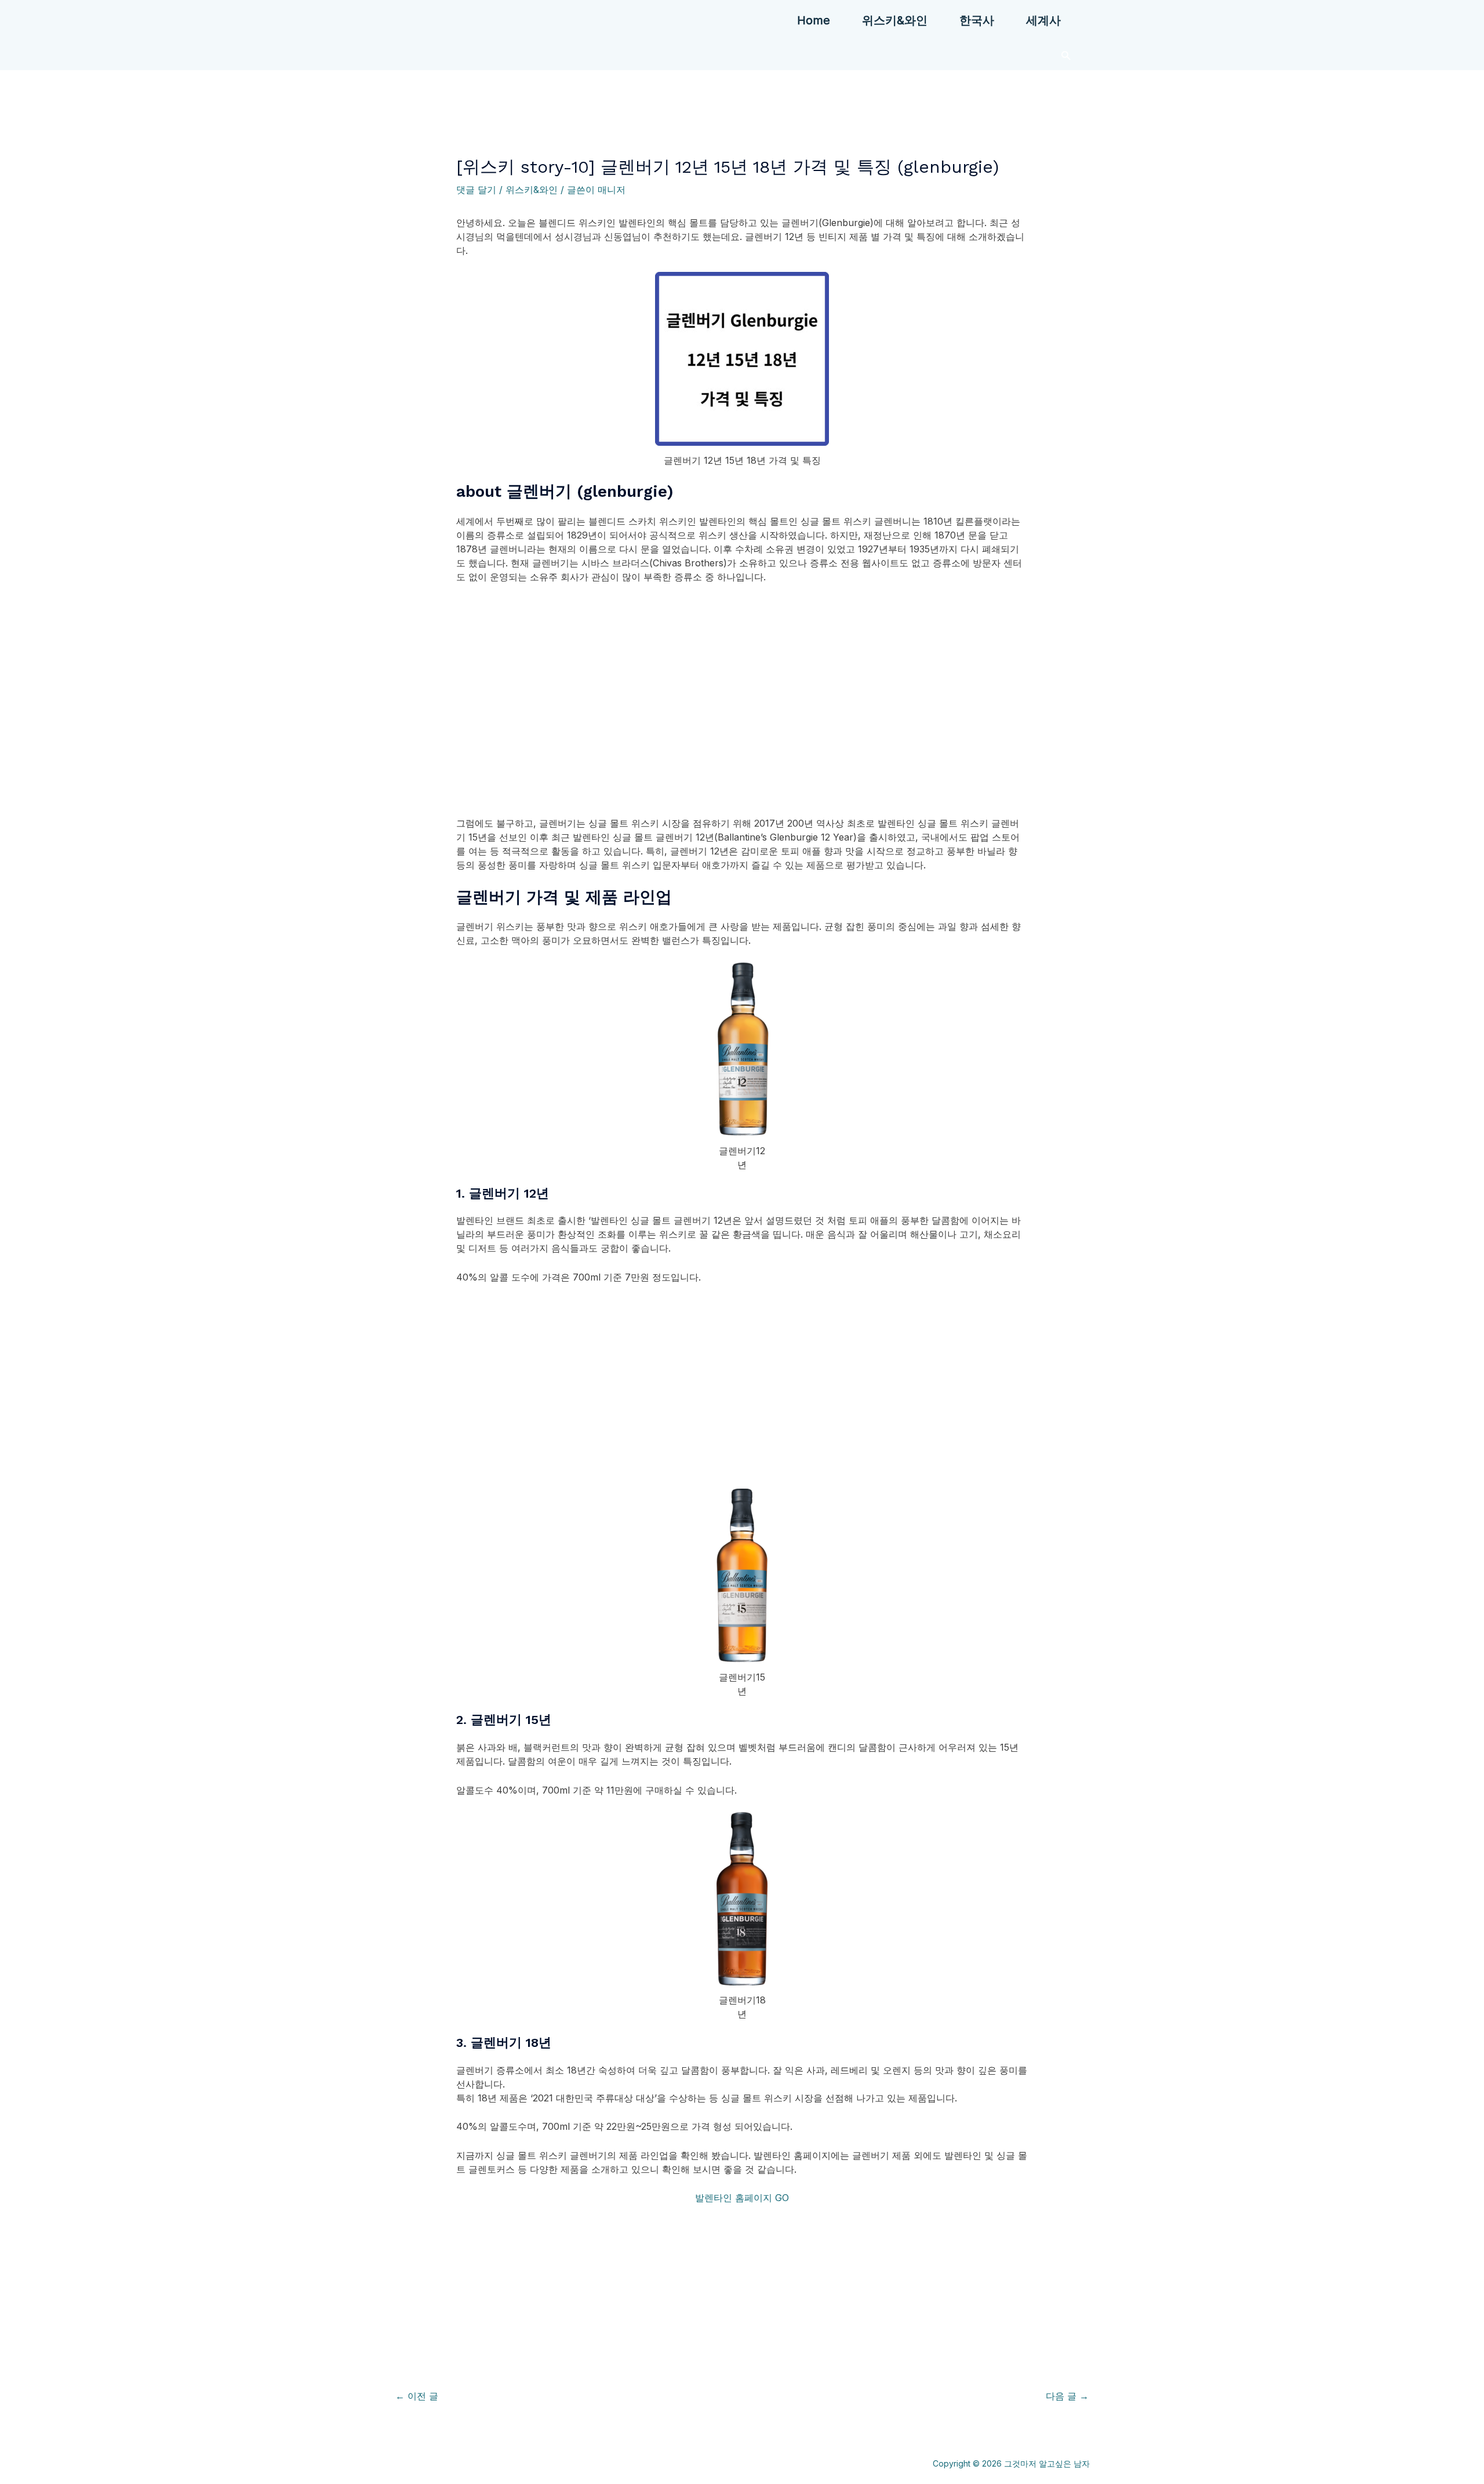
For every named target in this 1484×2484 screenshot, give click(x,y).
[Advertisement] (742, 721)
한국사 (977, 20)
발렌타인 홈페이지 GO (742, 2198)
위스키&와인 (895, 20)
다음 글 (1067, 2396)
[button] (1066, 55)
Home (814, 20)
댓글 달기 (476, 190)
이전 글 (417, 2396)
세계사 (1043, 20)
